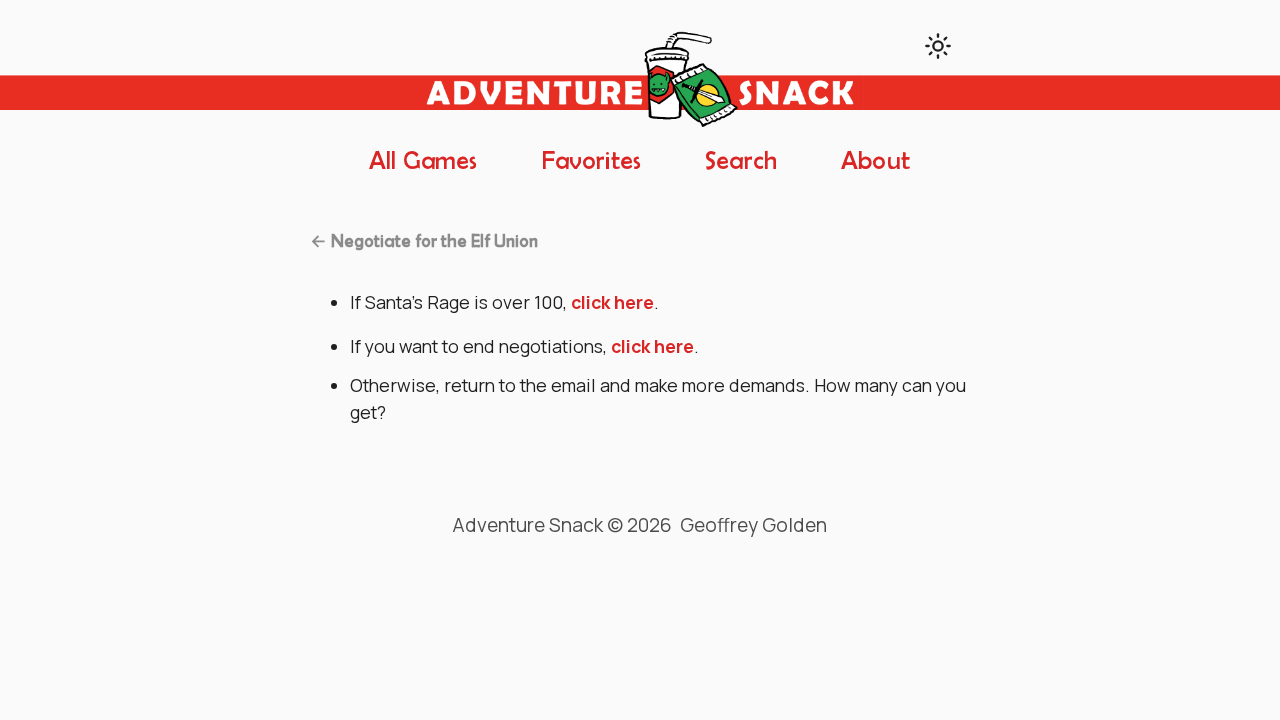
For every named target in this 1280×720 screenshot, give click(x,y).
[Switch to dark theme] (938, 46)
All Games (423, 161)
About (875, 161)
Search (741, 161)
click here (612, 302)
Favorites (591, 161)
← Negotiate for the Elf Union (424, 242)
